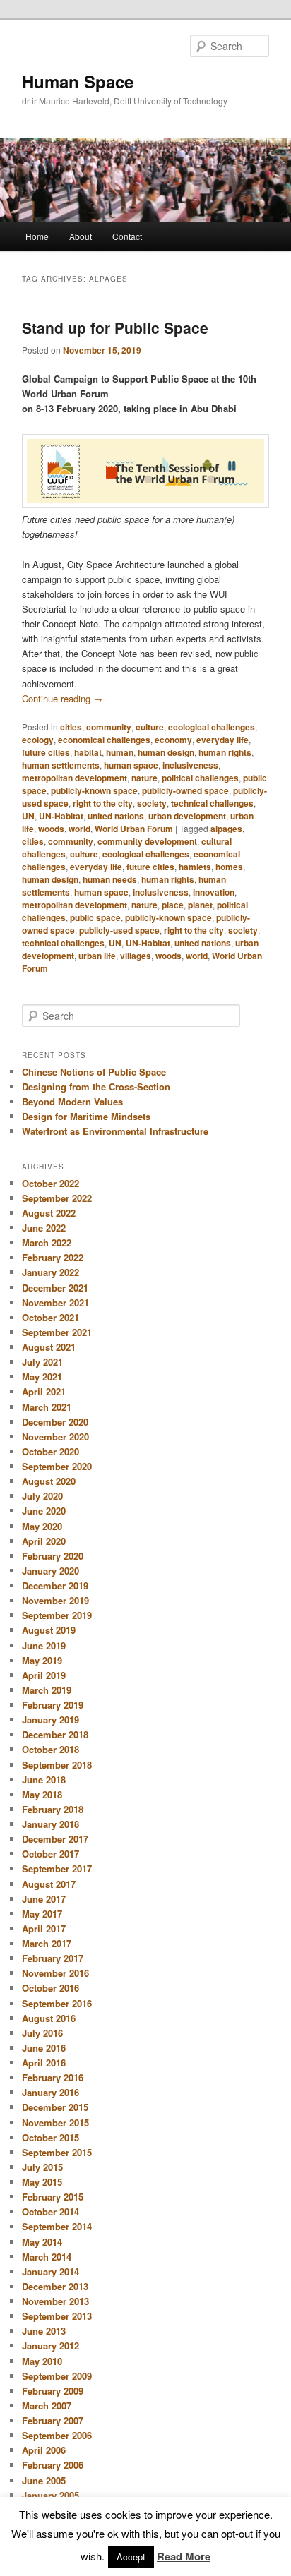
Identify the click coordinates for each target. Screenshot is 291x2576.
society (152, 803)
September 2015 (57, 2152)
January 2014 (51, 2271)
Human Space (78, 81)
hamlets (195, 867)
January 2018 (51, 1824)
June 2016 (44, 2048)
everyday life (222, 740)
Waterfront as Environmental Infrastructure (115, 1131)
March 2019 (47, 1690)
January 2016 (51, 2092)
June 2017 (44, 1899)
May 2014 (42, 2242)
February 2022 (53, 1257)
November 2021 (55, 1302)
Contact (127, 236)
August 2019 (49, 1630)
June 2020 (44, 1511)
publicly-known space (94, 790)
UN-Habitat (61, 816)
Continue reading (62, 698)
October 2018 (51, 1749)
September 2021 (57, 1332)
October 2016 (51, 1988)
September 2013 (57, 2316)
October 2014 (51, 2211)
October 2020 (51, 1451)
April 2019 (44, 1675)
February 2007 (53, 2420)
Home (37, 236)
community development (147, 841)
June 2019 (44, 1645)
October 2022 (51, 1183)
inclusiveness (190, 765)
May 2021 (42, 1377)
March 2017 (47, 1943)
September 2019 (57, 1615)
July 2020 (42, 1496)
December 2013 (55, 2286)
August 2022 (49, 1213)
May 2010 (42, 2361)
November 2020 (55, 1437)
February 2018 (53, 1809)
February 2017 (53, 1958)
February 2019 (53, 1705)
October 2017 (51, 1854)
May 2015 (42, 2182)
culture (150, 727)
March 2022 (47, 1242)
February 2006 (53, 2465)
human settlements (61, 765)
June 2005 (44, 2480)
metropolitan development (75, 778)
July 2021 (42, 1362)
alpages (226, 829)
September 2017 (57, 1868)
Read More (184, 2556)
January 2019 (51, 1720)
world (79, 829)
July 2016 (42, 2033)
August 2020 (49, 1481)
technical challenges (212, 803)
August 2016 (49, 2018)
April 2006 (44, 2450)
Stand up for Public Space (115, 327)
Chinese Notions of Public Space (94, 1072)
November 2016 (55, 1973)
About (81, 236)
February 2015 (53, 2197)
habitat (88, 752)
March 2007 (47, 2406)
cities (71, 727)
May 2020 (42, 1526)
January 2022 (51, 1272)
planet (200, 905)
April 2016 (44, 2063)
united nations (116, 816)
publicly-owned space (185, 790)
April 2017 (44, 1928)
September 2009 (57, 2376)
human (120, 752)
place (173, 905)
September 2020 (57, 1466)
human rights (225, 752)
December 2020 (55, 1422)
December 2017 (55, 1839)
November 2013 (55, 2301)
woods (51, 829)
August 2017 (49, 1884)
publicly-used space (119, 930)
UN (28, 816)
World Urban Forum (134, 829)
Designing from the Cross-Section (96, 1087)
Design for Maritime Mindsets (86, 1116)
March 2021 (47, 1407)
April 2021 (44, 1391)
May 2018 (42, 1794)
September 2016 (57, 2003)
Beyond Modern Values (72, 1101)
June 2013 (44, 2331)
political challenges (200, 778)
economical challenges (104, 740)
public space (95, 917)
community (109, 727)
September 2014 (57, 2226)
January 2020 (51, 1571)
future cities (46, 752)
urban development (187, 816)
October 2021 (51, 1317)
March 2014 (47, 2257)
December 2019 (55, 1585)
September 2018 (57, 1765)
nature (144, 778)
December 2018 (55, 1734)
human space (131, 765)
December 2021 (55, 1288)
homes (229, 867)
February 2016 (53, 2077)
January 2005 (51, 2495)
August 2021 (49, 1347)
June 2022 (44, 1228)
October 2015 (51, 2137)
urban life (97, 956)
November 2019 (55, 1600)
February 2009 (53, 2391)
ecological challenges (212, 727)
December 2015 (55, 2107)
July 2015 (42, 2167)
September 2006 (57, 2435)
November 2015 (55, 2123)
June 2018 (44, 1780)
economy (173, 740)
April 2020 (44, 1541)
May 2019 (42, 1660)
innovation (214, 892)
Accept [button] (131, 2557)
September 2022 (57, 1198)
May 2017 (42, 1914)
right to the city (103, 803)
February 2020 (53, 1556)
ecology (38, 740)
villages (136, 956)
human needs (110, 879)
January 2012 (51, 2346)
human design (166, 752)
